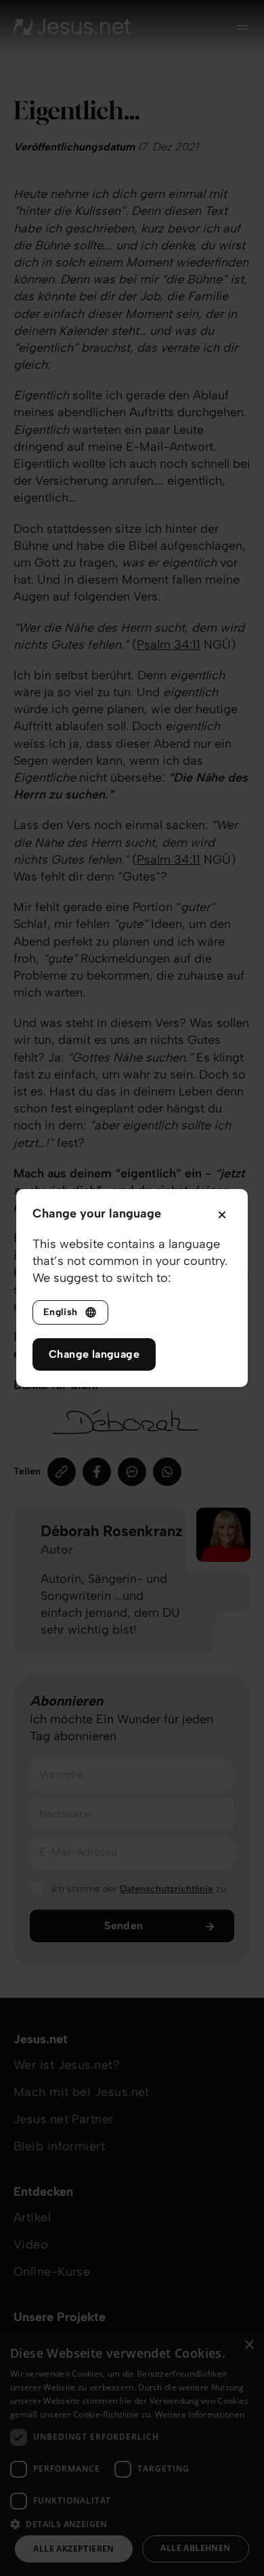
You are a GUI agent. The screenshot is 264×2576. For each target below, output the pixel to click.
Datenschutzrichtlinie (167, 1889)
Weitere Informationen (200, 2414)
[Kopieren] (62, 1472)
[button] (132, 2523)
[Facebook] (97, 1472)
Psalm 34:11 (169, 645)
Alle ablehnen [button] (195, 2548)
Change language (94, 1354)
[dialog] (132, 2453)
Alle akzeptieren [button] (73, 2549)
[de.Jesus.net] (72, 27)
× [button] (249, 2345)
